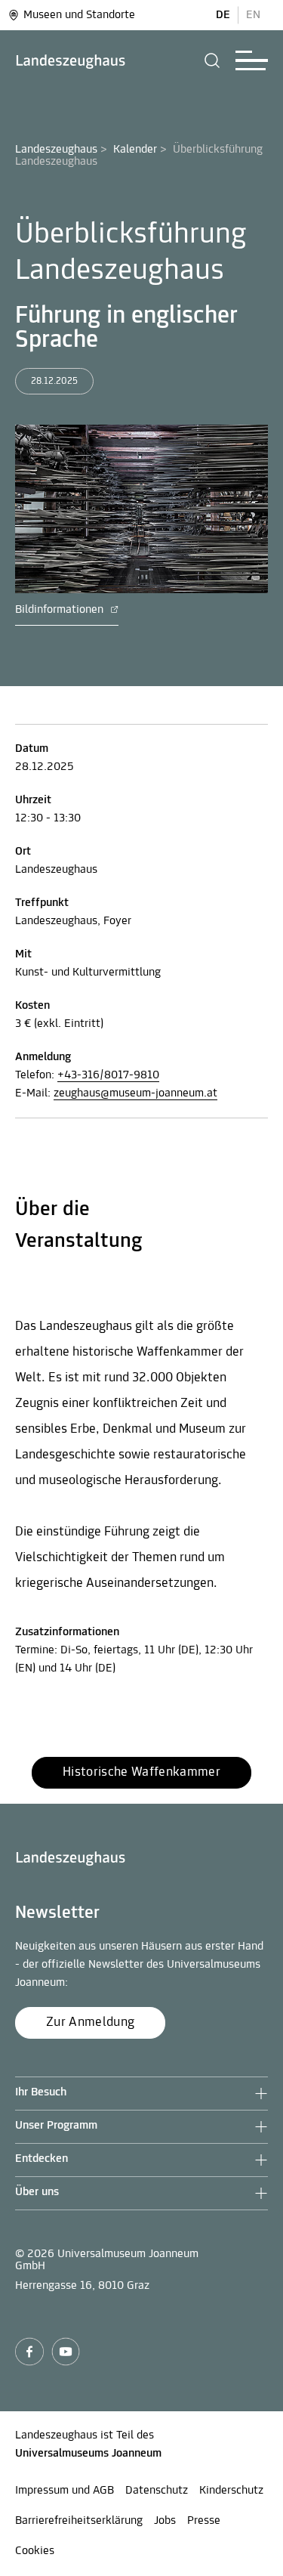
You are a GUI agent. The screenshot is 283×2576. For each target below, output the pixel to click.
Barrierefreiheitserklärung (79, 2521)
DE (223, 15)
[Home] (71, 61)
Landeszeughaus (56, 150)
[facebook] (29, 2352)
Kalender (135, 150)
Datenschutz (157, 2491)
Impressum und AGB (65, 2491)
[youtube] (66, 2352)
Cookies (35, 2551)
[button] (212, 60)
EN (253, 15)
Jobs (165, 2521)
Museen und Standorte (79, 15)
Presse (204, 2521)
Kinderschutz (231, 2491)
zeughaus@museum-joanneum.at (135, 1093)
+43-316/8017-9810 (108, 1075)
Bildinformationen (61, 610)
